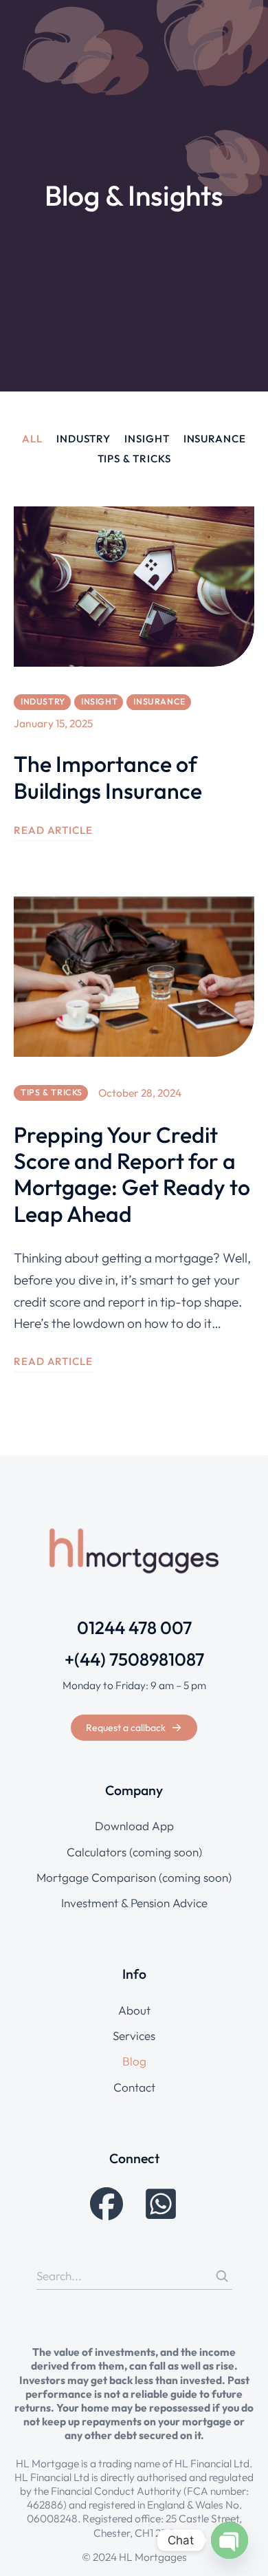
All (32, 439)
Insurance (215, 439)
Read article (53, 830)
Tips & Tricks (134, 459)
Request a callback (126, 1728)
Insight (147, 439)
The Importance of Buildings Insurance (108, 777)
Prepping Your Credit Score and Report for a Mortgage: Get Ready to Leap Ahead (132, 1174)
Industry (83, 439)
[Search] (222, 2276)
